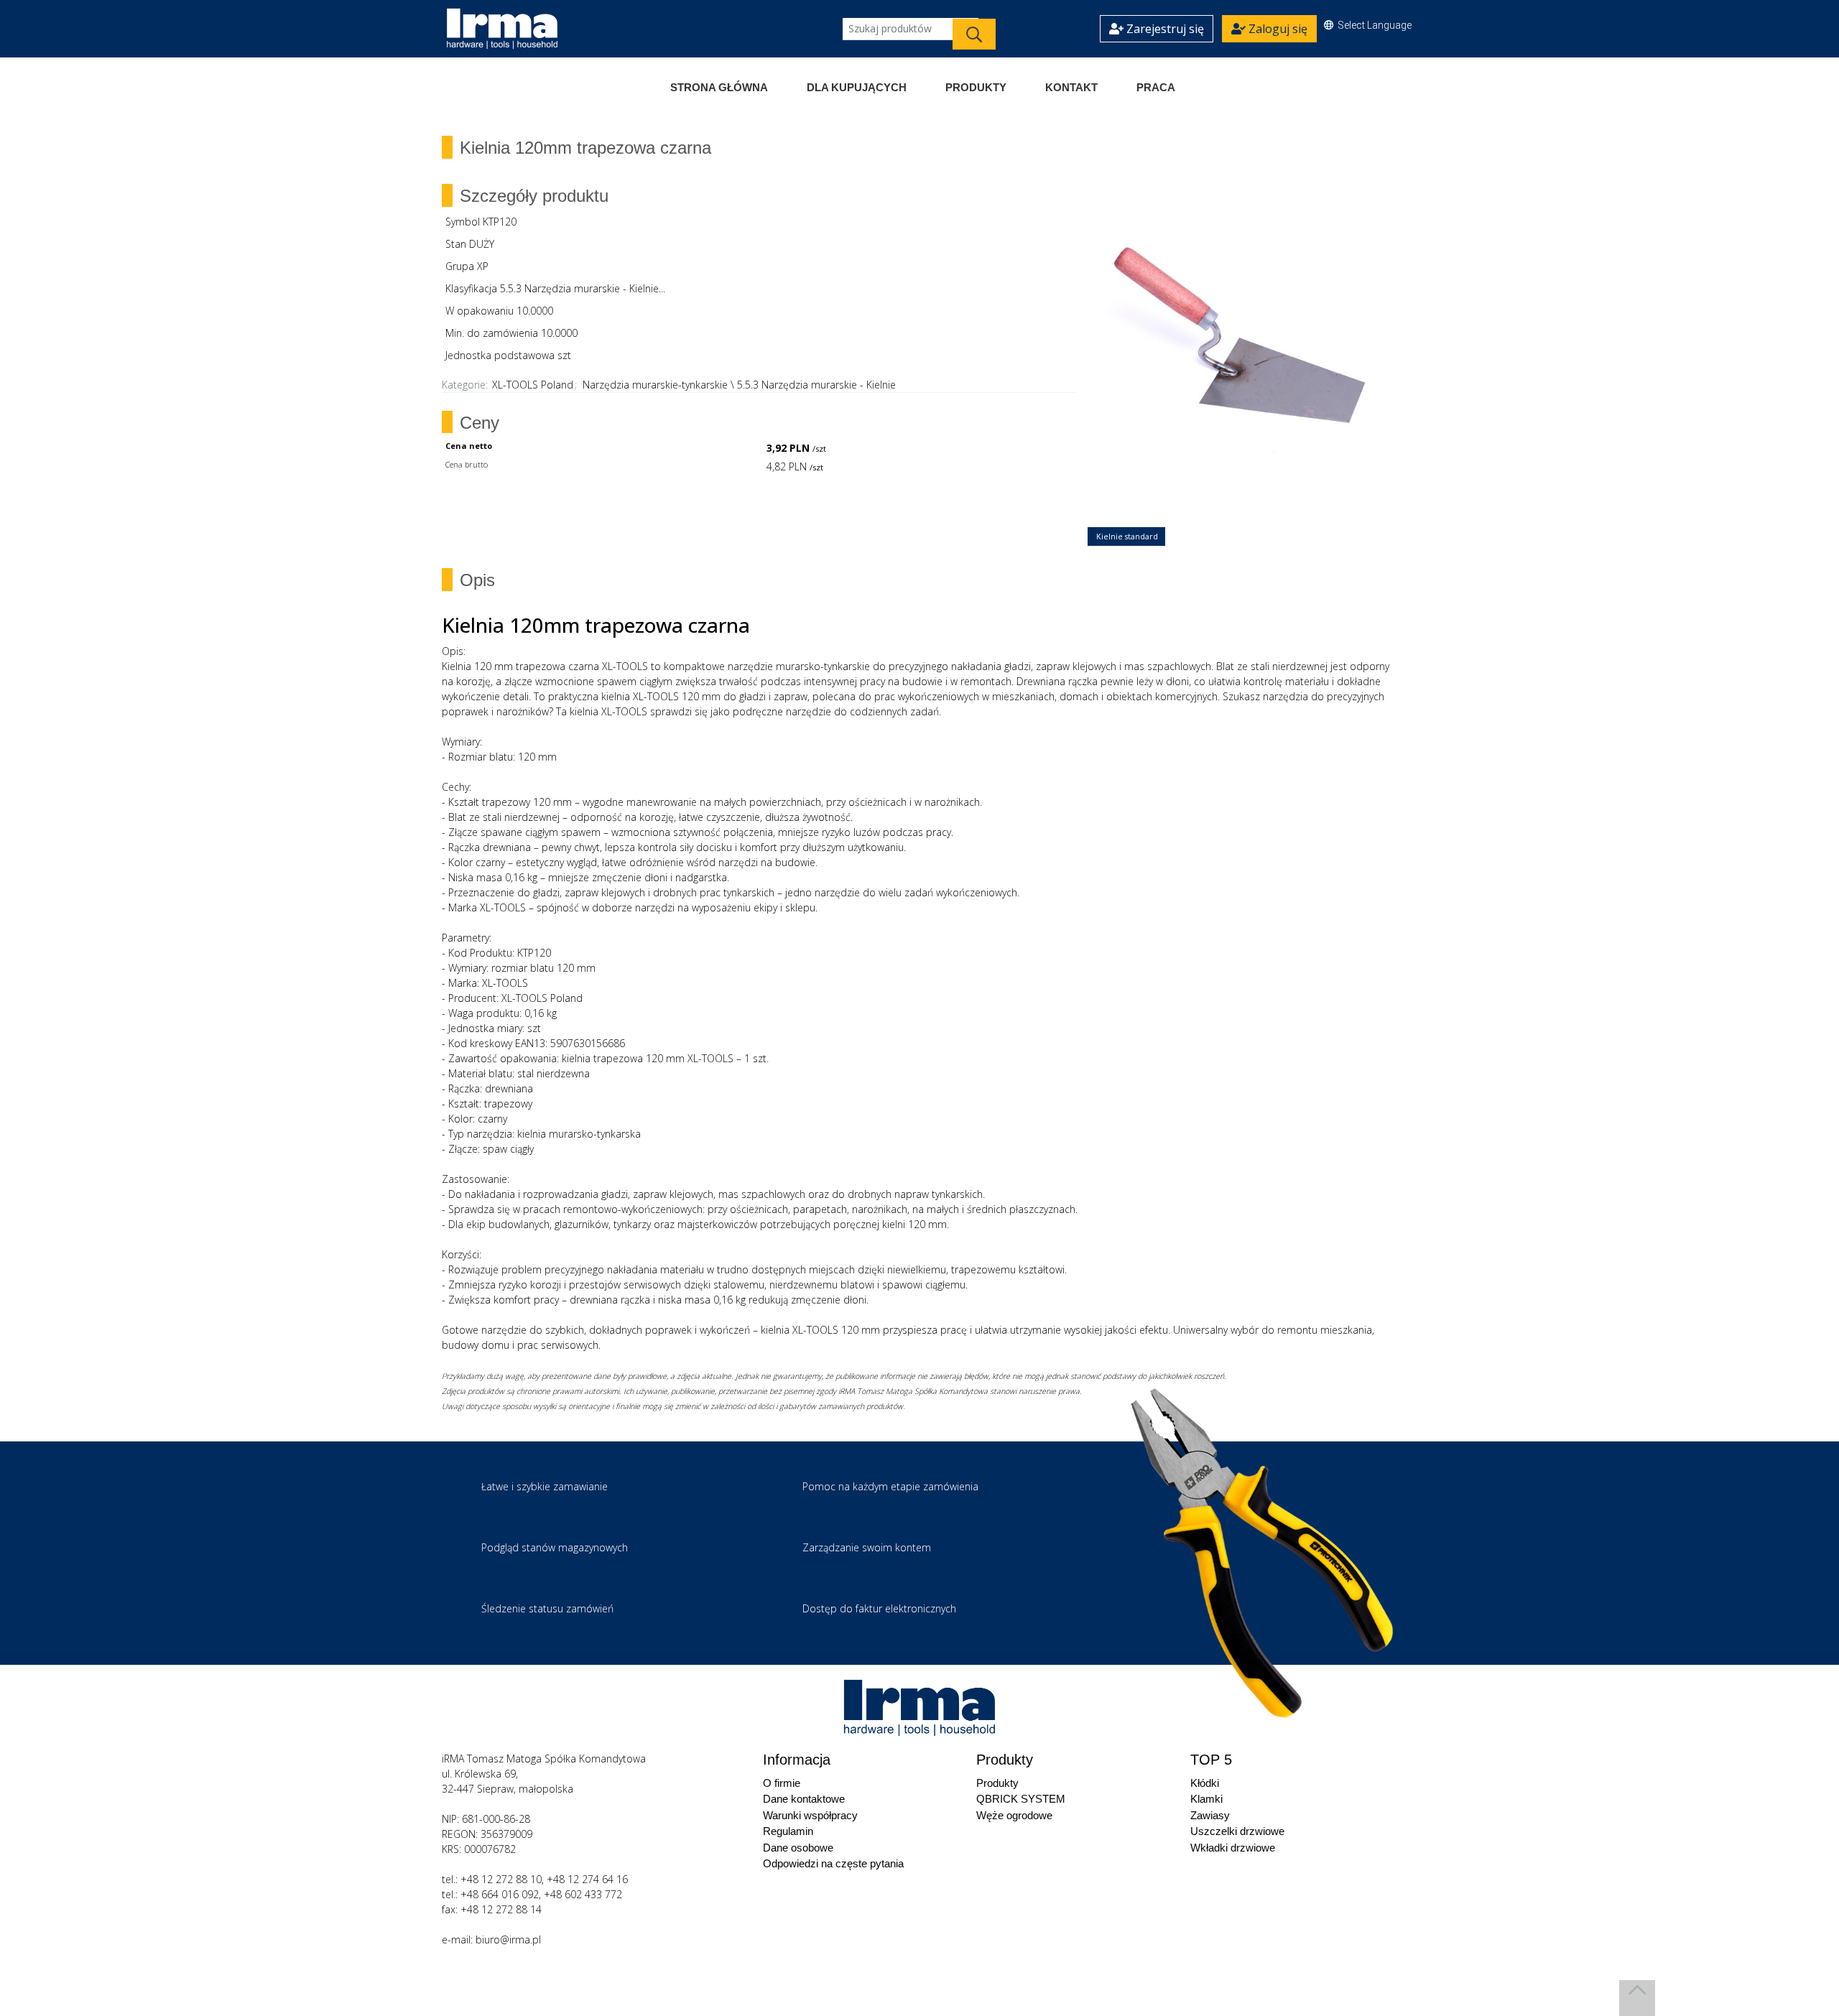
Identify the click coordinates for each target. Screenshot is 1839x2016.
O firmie (782, 1783)
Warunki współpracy (810, 1815)
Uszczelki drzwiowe (1237, 1831)
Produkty (976, 87)
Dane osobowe (798, 1848)
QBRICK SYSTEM (1021, 1799)
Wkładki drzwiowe (1233, 1848)
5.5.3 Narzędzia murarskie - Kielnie (816, 385)
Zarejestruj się (1164, 29)
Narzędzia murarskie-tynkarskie (655, 385)
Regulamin (788, 1831)
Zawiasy (1210, 1815)
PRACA (1156, 87)
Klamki (1206, 1799)
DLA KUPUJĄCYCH (857, 87)
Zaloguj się (1277, 29)
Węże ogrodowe (1014, 1815)
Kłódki (1205, 1783)
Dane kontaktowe (804, 1799)
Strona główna (719, 87)
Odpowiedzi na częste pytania (833, 1863)
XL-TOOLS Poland (533, 385)
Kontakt (1071, 87)
